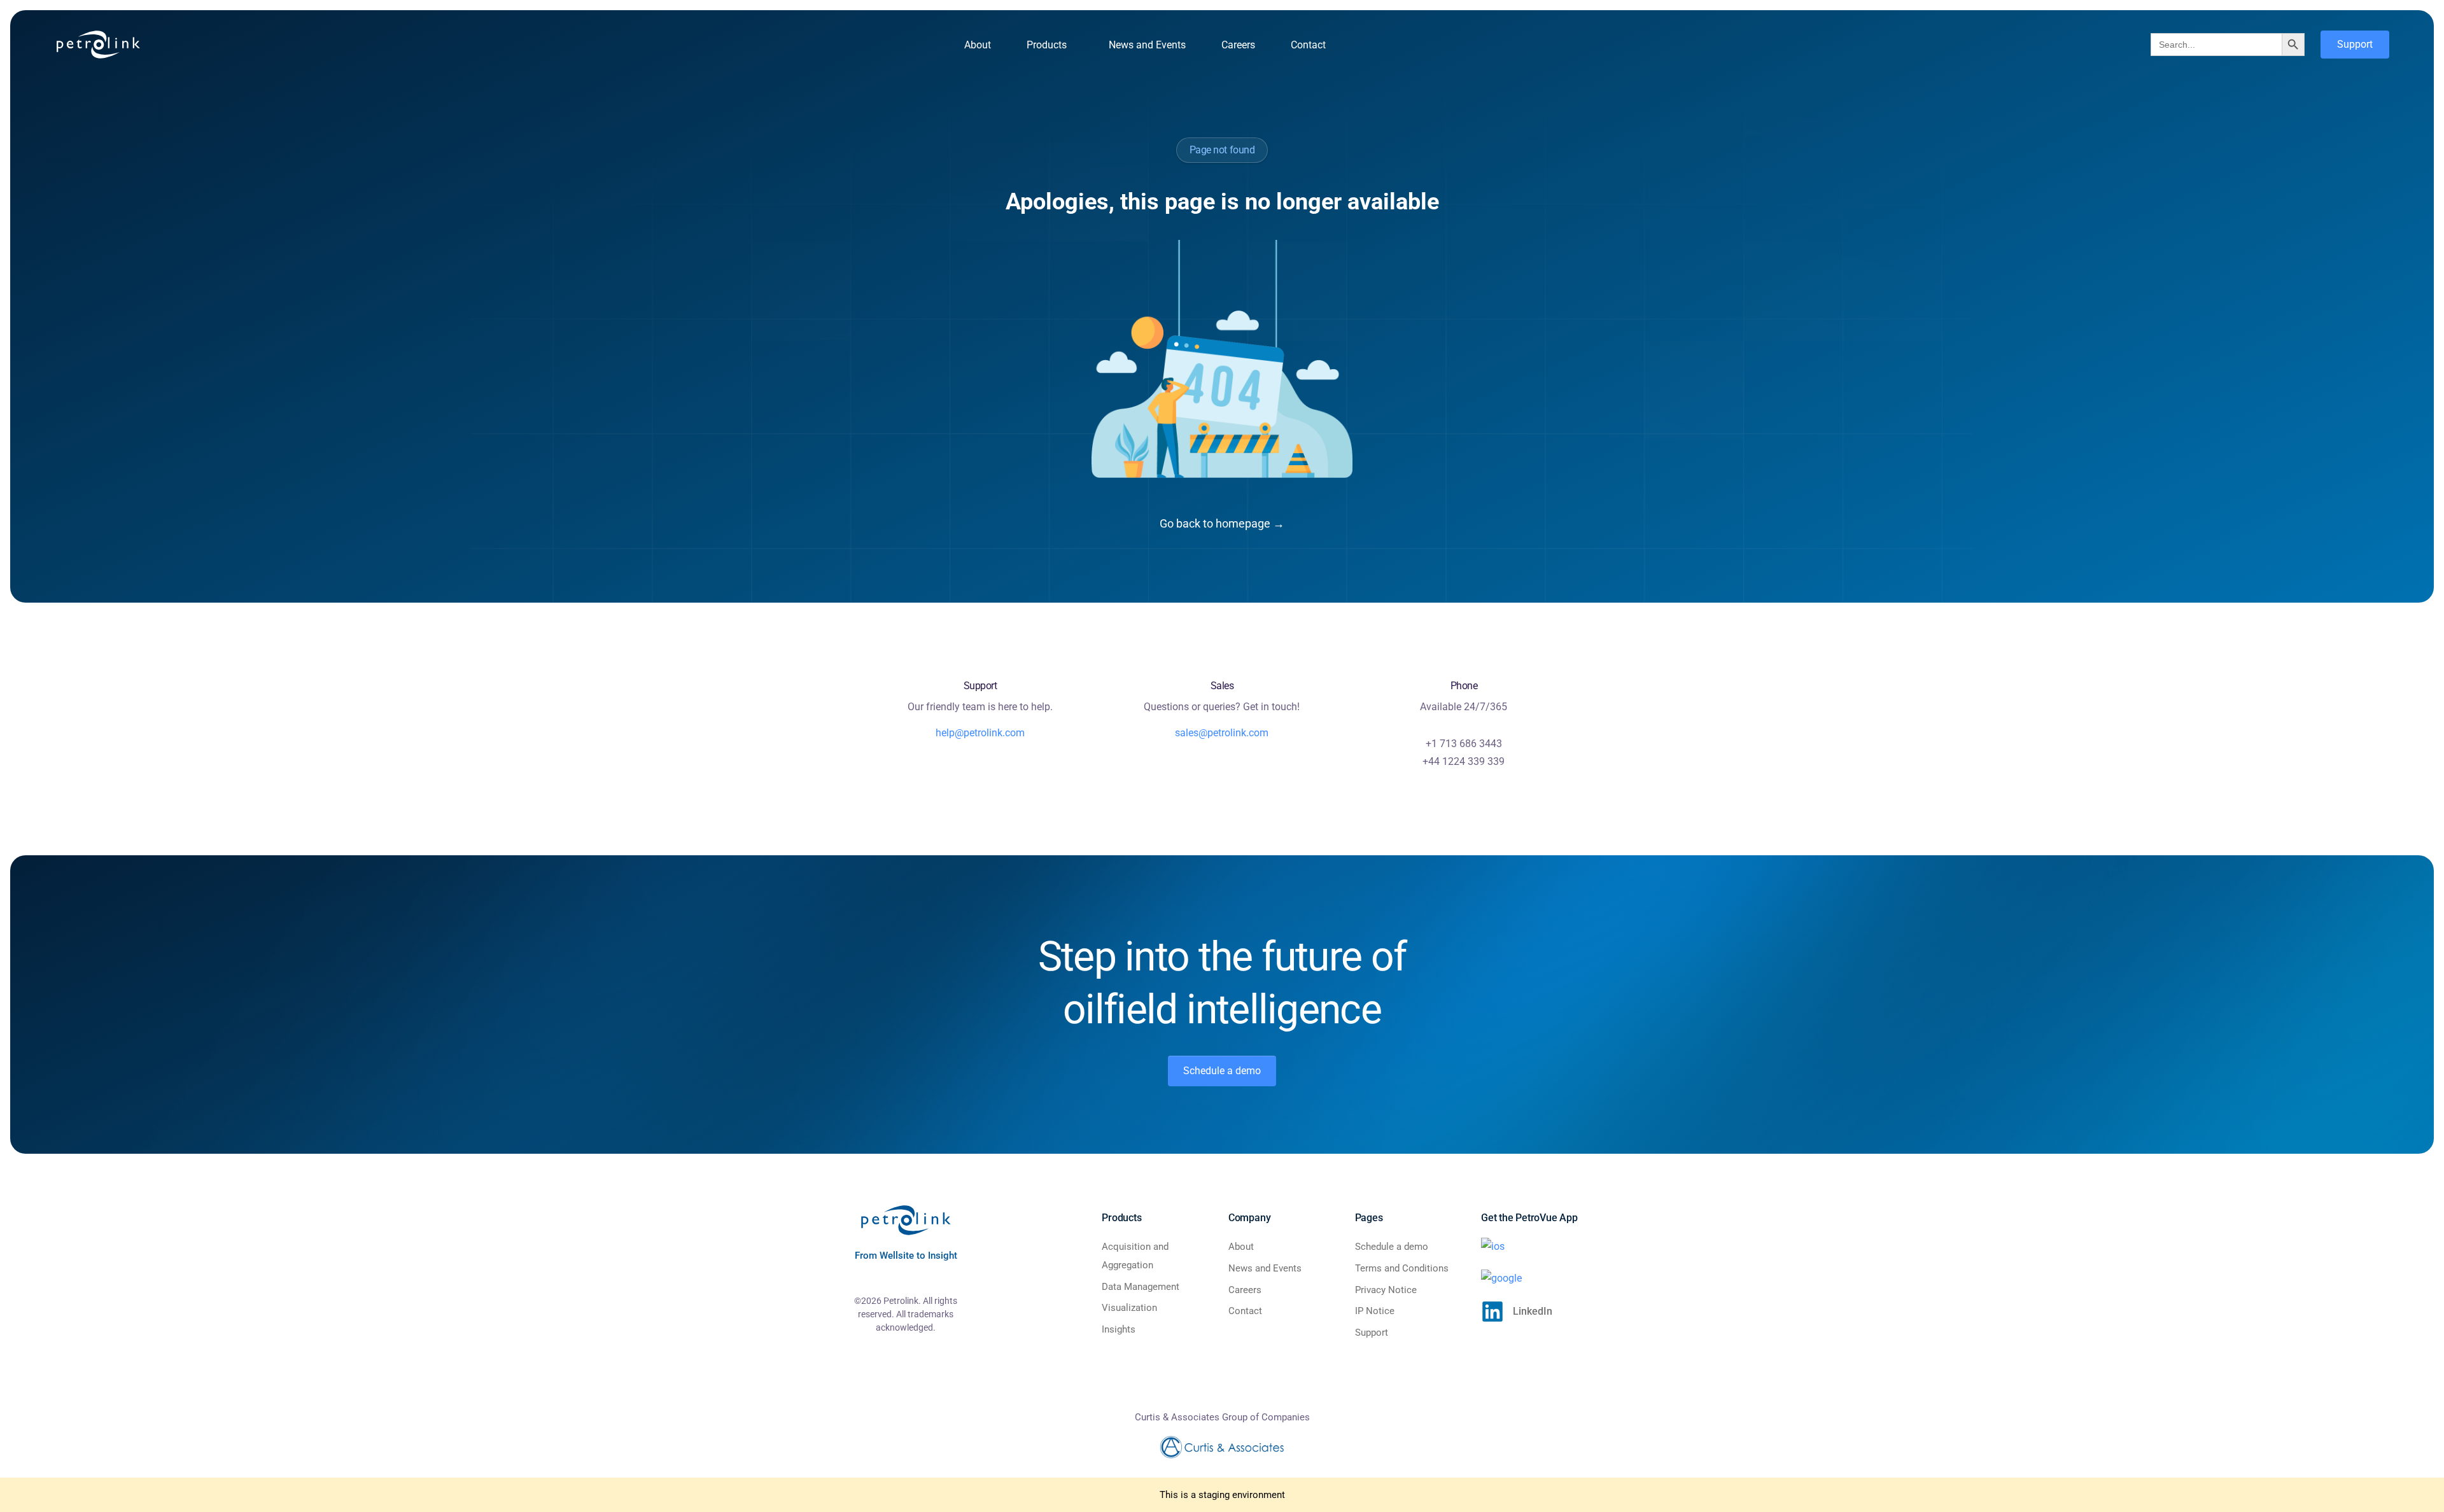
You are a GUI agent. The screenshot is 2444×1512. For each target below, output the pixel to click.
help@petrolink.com (980, 733)
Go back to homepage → (1222, 523)
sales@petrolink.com (1222, 733)
